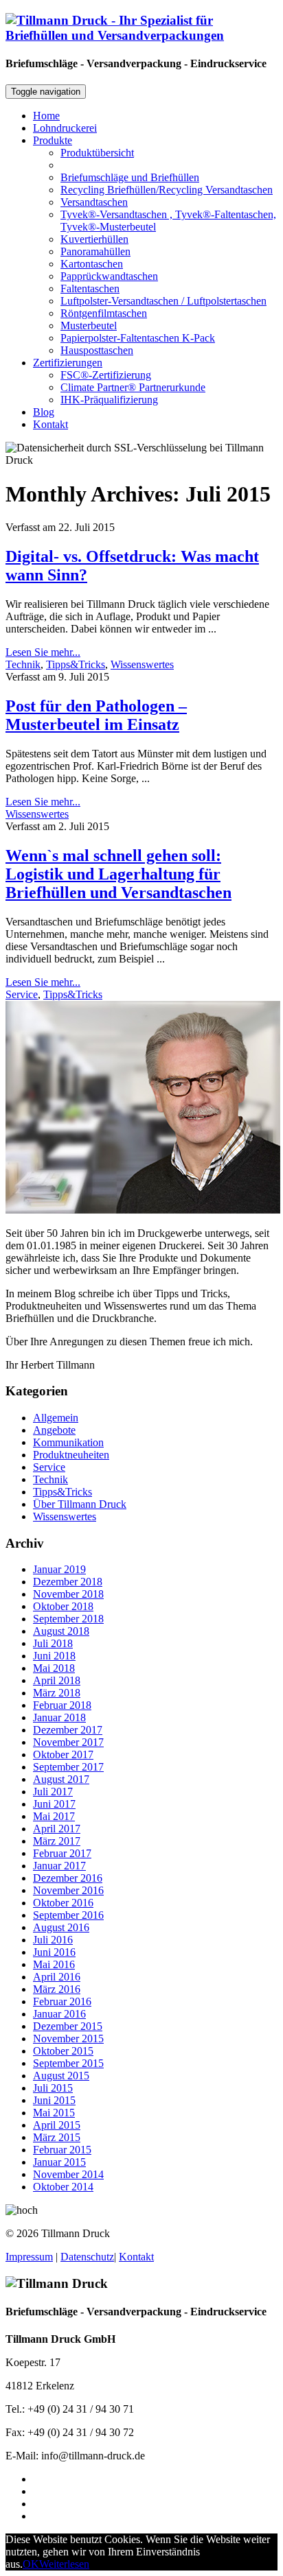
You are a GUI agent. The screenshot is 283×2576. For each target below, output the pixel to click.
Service (22, 994)
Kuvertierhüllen (94, 239)
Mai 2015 (54, 2113)
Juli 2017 (53, 1792)
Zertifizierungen (68, 363)
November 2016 (68, 1890)
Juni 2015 (54, 2100)
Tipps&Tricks (76, 664)
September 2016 (68, 1915)
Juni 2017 (54, 1804)
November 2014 (68, 2174)
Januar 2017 (59, 1866)
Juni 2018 (54, 1656)
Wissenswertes (142, 664)
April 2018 (57, 1680)
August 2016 (61, 1927)
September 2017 (68, 1767)
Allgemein (56, 1418)
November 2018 (68, 1594)
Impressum (29, 2257)
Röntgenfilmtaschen (104, 313)
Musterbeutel (89, 326)
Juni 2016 (54, 1952)
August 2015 (61, 2076)
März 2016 (57, 1989)
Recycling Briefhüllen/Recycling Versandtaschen (167, 190)
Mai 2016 (54, 1964)
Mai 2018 (54, 1668)
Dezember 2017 (68, 1730)
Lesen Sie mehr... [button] (43, 652)
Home (46, 116)
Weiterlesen (64, 2564)
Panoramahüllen (95, 251)
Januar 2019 (59, 1569)
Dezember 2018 (68, 1582)
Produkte (53, 140)
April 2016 (57, 1977)
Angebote (54, 1430)
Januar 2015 (59, 2162)
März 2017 (57, 1841)
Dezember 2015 (68, 2026)
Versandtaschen (94, 202)
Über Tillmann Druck (80, 1504)
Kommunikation (68, 1442)
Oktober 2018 (63, 1606)
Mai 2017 (54, 1816)
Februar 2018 (62, 1705)
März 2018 (57, 1693)
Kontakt (50, 424)
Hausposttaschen (97, 350)
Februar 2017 (62, 1853)
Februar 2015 (62, 2150)
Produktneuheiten (71, 1455)
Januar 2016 (59, 2014)
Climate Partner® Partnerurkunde (133, 387)
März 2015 (57, 2137)
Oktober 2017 (63, 1754)
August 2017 (61, 1779)
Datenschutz (87, 2257)
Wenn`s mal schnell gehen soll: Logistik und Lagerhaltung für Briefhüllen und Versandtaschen (118, 874)
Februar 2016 (62, 2001)
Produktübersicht (97, 153)
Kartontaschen (92, 264)
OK (31, 2564)
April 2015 (57, 2125)
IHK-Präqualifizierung (109, 400)
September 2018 (68, 1619)
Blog (44, 412)
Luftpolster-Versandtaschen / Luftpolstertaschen (163, 301)
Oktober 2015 (63, 2051)
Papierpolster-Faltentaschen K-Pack (138, 338)
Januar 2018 (59, 1717)
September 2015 (68, 2063)
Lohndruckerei (65, 128)
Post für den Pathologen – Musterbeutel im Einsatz (96, 715)
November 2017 (68, 1742)
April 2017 (57, 1829)
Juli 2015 (53, 2088)
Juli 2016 (53, 1940)
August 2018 (61, 1631)
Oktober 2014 (63, 2187)
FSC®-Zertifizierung (106, 375)
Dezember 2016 (68, 1878)
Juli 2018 (53, 1643)
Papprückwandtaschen (109, 276)
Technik (23, 664)
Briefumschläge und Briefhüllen (130, 177)
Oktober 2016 (63, 1903)
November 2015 (68, 2039)
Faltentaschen (90, 288)
